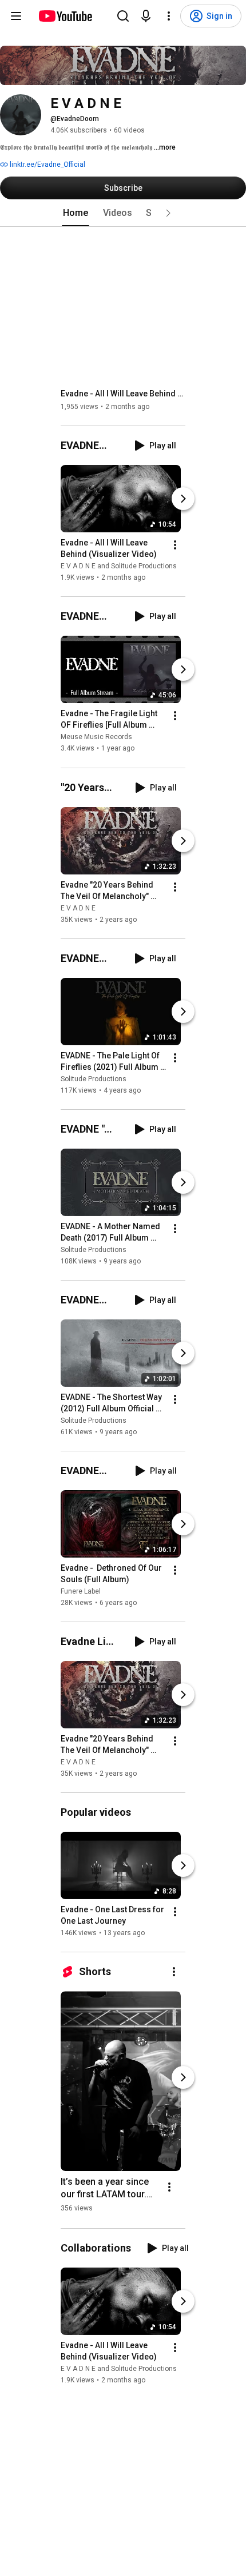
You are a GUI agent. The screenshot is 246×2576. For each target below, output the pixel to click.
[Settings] (169, 16)
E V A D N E (78, 908)
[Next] (183, 499)
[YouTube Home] (65, 16)
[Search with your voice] (146, 16)
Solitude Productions (94, 1079)
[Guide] (16, 16)
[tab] (76, 213)
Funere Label (81, 1591)
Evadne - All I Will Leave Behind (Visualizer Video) (123, 394)
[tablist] (123, 213)
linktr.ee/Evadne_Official (47, 164)
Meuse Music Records (96, 737)
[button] (168, 213)
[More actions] (175, 545)
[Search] (123, 16)
